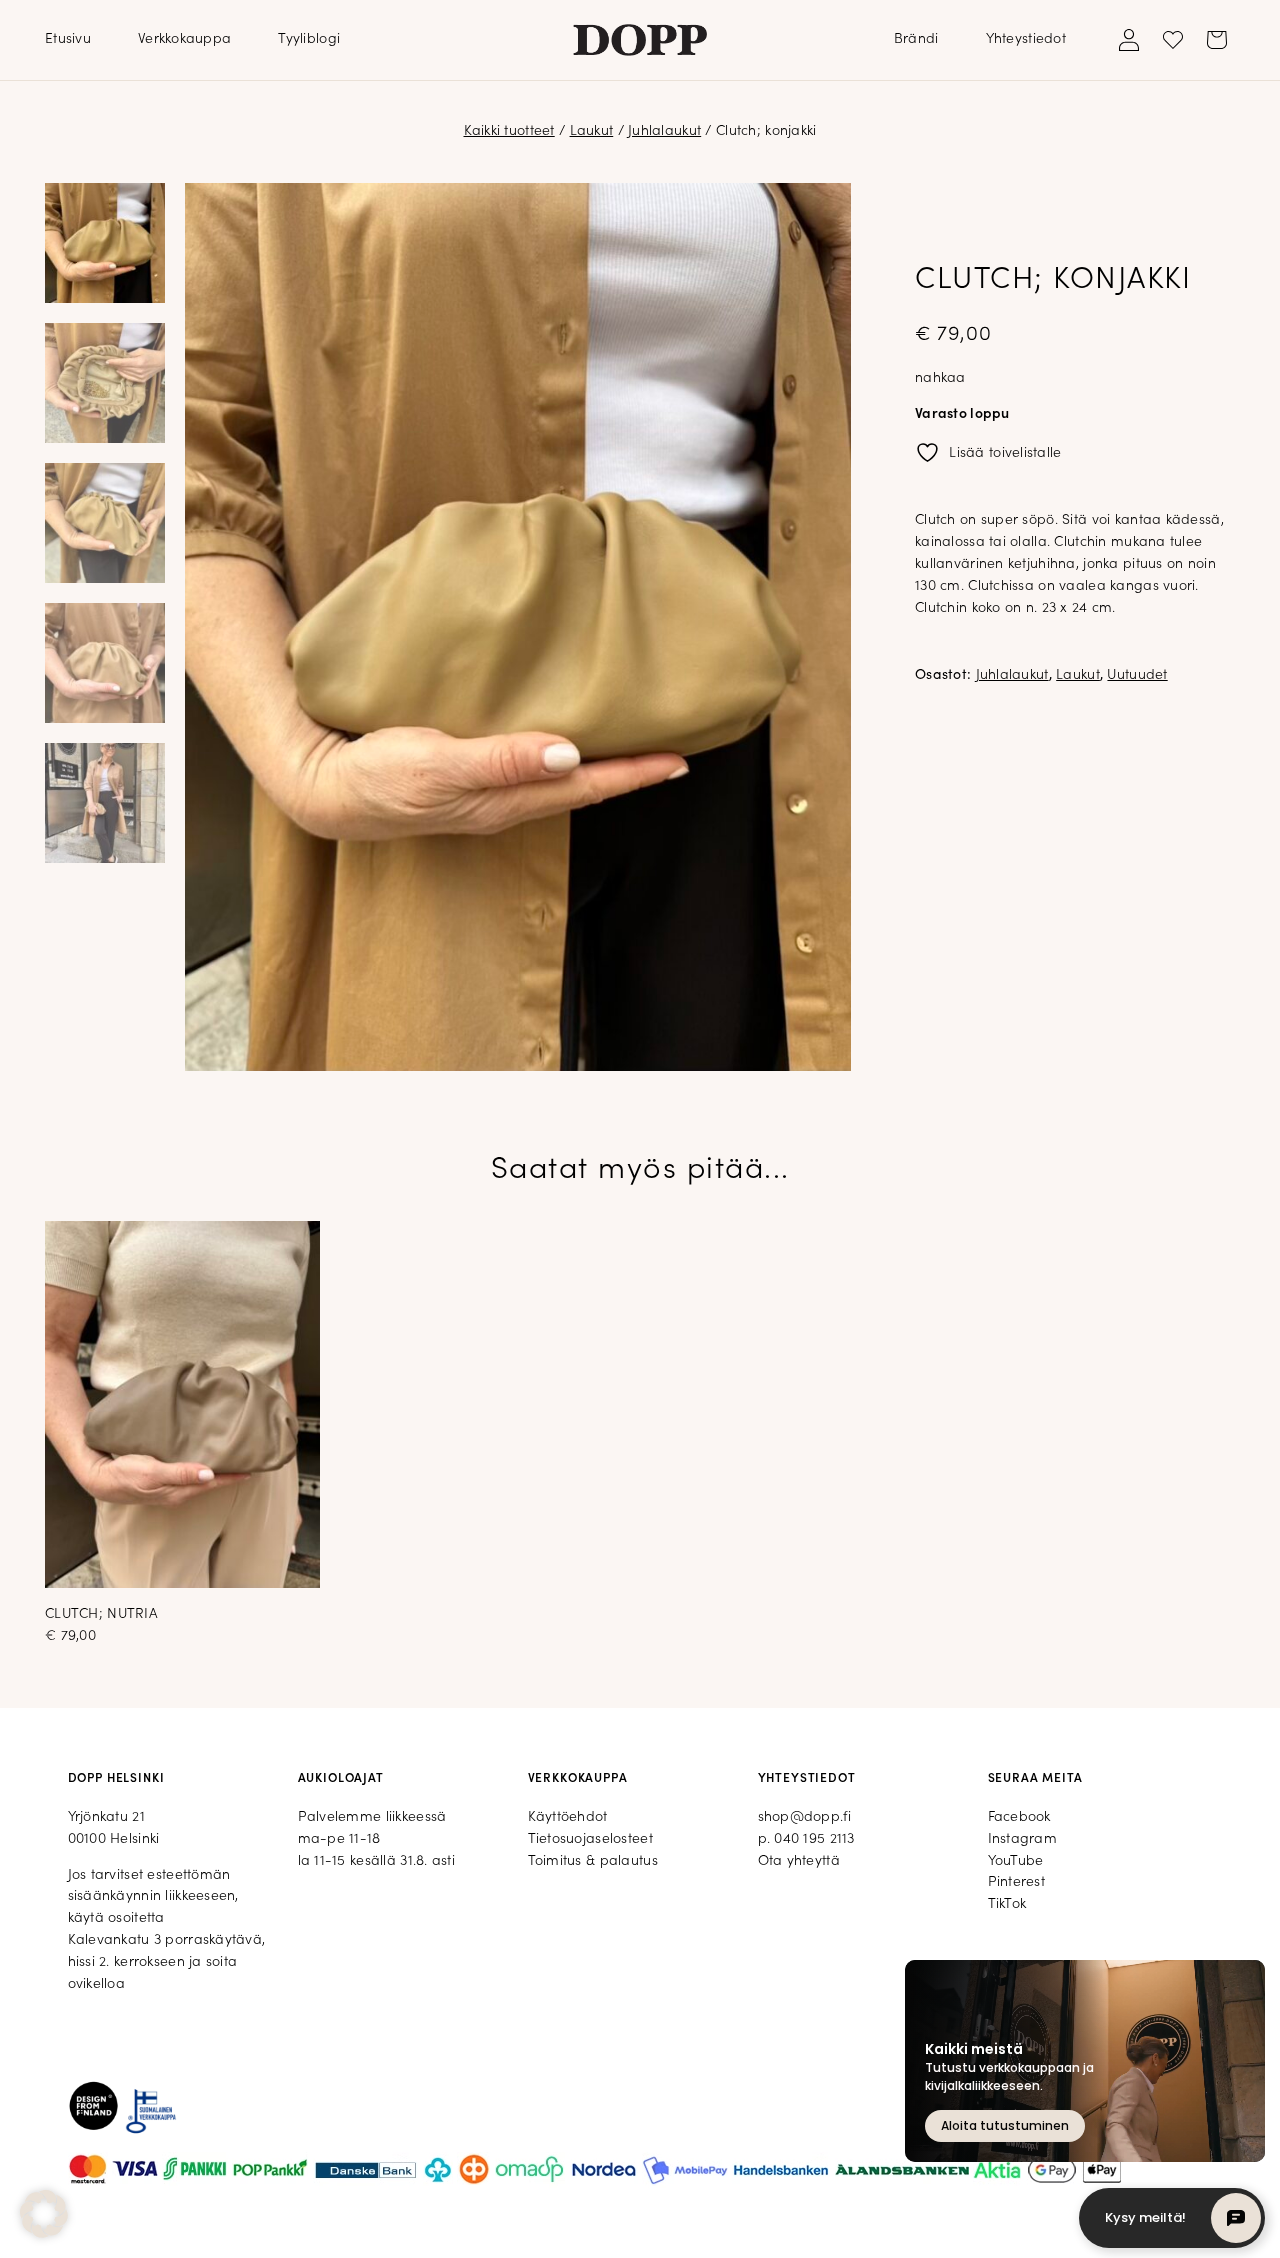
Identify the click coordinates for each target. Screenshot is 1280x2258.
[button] (44, 2214)
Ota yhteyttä (799, 1861)
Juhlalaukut (664, 131)
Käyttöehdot (568, 1817)
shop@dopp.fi (804, 1817)
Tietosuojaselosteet (590, 1839)
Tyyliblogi (309, 39)
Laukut (592, 131)
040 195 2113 (814, 1839)
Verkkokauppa (184, 39)
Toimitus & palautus (593, 1861)
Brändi (916, 39)
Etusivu (68, 39)
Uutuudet (1137, 675)
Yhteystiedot (1026, 39)
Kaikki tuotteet (509, 131)
